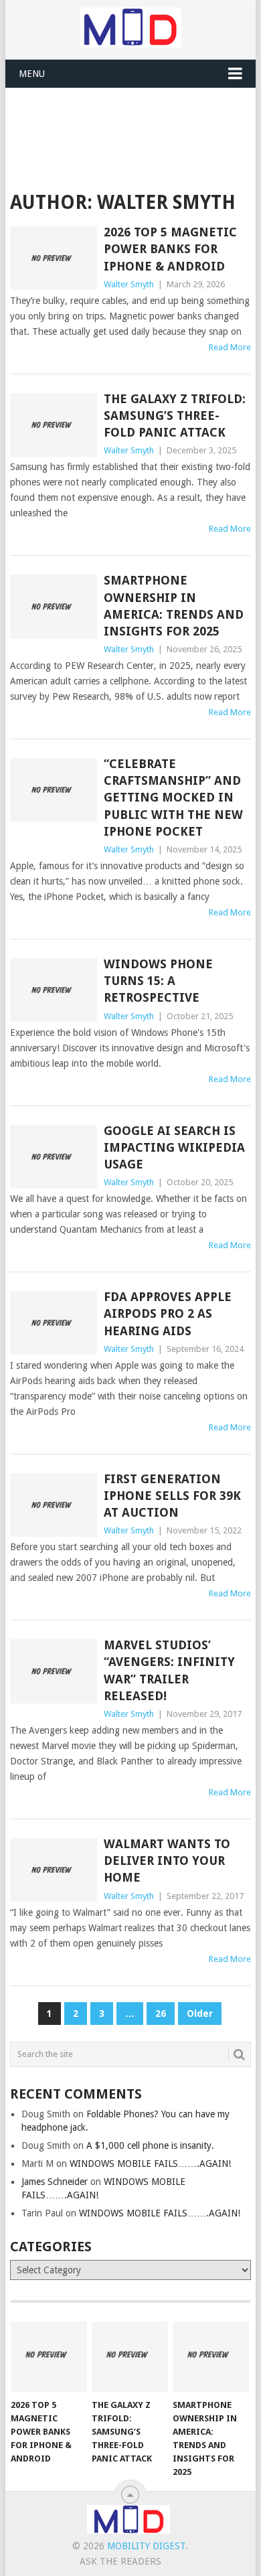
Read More (230, 347)
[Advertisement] (135, 121)
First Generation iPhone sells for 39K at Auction (172, 1496)
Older (200, 2014)
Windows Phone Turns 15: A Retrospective (158, 981)
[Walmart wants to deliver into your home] (53, 1870)
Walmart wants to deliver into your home (167, 1861)
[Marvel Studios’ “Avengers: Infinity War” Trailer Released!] (53, 1671)
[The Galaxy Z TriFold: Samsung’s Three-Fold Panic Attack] (53, 425)
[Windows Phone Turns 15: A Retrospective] (53, 990)
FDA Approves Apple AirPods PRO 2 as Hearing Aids (168, 1313)
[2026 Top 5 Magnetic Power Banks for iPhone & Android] (53, 258)
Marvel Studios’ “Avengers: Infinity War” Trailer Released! (169, 1670)
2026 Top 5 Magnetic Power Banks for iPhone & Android (170, 249)
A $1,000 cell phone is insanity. (150, 2145)
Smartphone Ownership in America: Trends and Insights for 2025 (174, 606)
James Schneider (55, 2182)
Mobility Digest (146, 2546)
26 (161, 2014)
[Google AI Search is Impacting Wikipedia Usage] (53, 1157)
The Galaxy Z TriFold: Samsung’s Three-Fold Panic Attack (175, 415)
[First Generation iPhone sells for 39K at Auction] (53, 1505)
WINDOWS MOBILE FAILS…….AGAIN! (150, 2164)
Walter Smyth (129, 284)
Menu (32, 74)
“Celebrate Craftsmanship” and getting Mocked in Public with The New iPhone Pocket (173, 798)
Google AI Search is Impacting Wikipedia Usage (174, 1147)
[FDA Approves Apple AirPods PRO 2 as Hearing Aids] (53, 1323)
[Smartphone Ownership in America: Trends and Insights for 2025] (53, 606)
